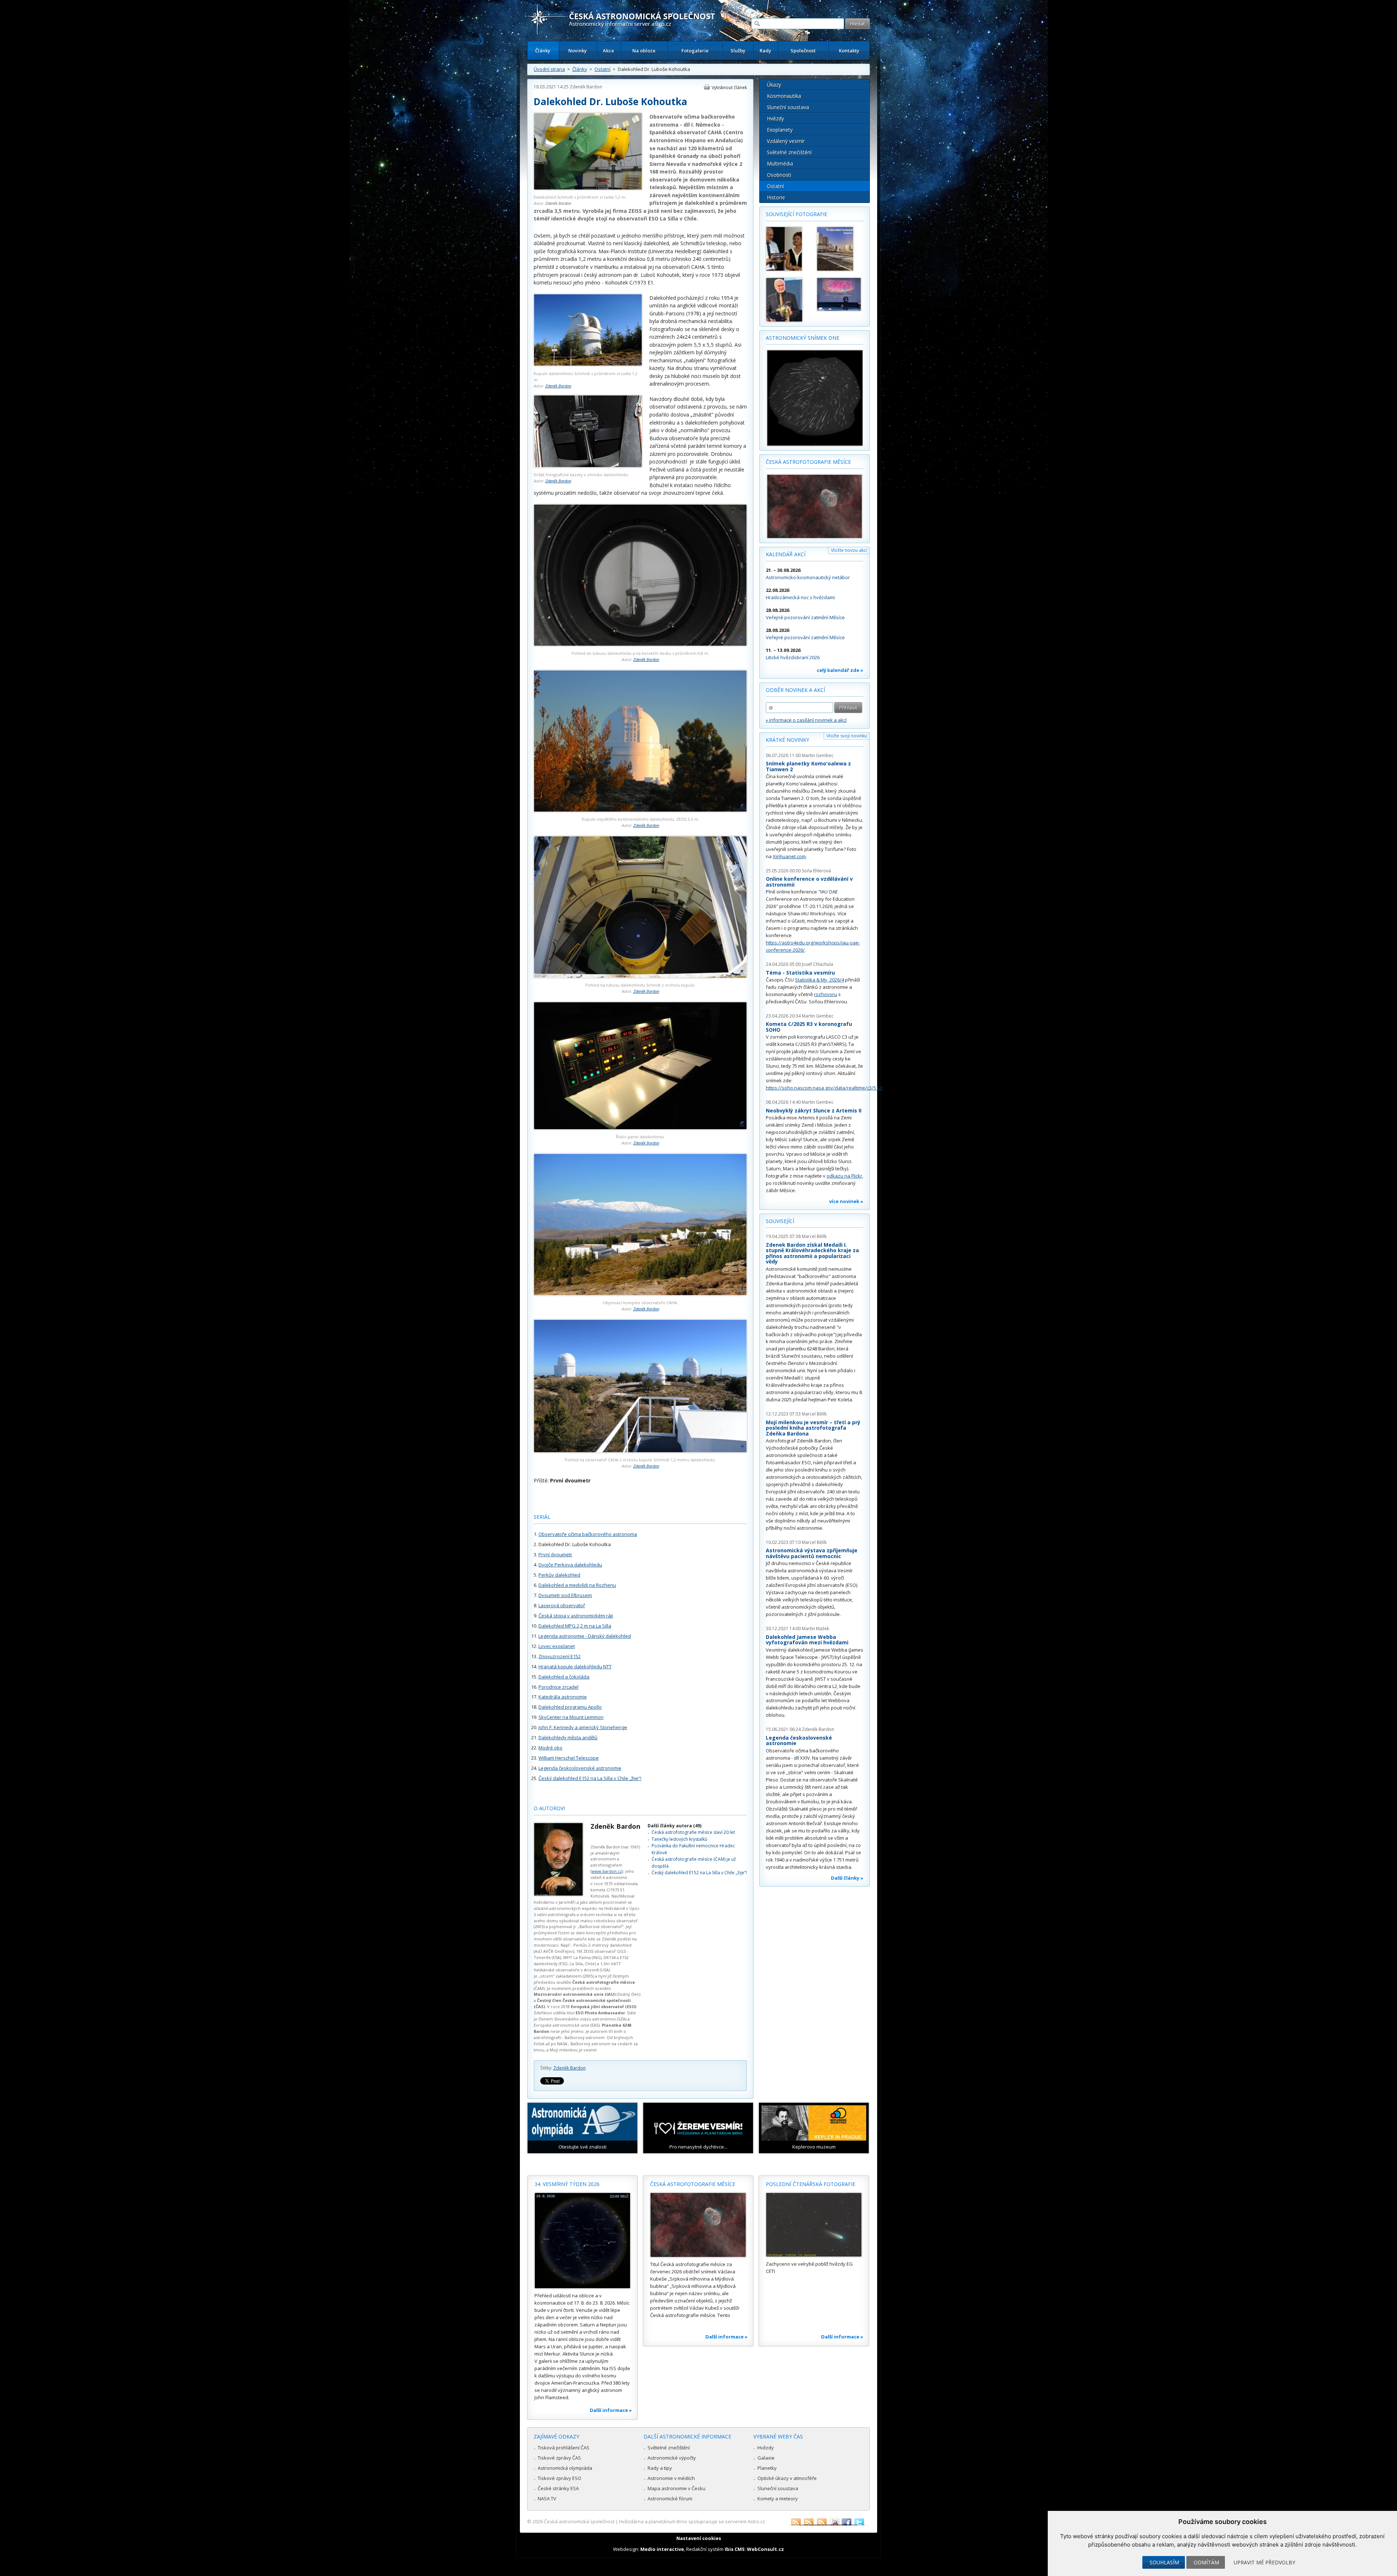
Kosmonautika (784, 96)
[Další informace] (582, 2241)
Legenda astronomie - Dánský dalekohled (585, 1636)
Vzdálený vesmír (786, 141)
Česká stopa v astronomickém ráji (576, 1616)
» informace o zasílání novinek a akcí (806, 720)
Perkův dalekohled (559, 1575)
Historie (776, 197)
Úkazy (774, 85)
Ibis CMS (735, 2549)
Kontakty (849, 51)
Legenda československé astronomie (580, 1768)
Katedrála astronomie (563, 1697)
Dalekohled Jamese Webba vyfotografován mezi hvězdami (807, 1640)
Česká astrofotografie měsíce (808, 462)
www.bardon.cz (607, 1871)
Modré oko (550, 1748)
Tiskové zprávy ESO (560, 2478)
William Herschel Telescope (569, 1758)
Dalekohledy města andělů (568, 1737)
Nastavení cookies (699, 2538)
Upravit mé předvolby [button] (1264, 2562)
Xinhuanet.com (789, 856)
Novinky (578, 51)
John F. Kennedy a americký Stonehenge (583, 1727)
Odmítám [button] (1206, 2562)
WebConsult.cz (765, 2549)
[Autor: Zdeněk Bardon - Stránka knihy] (839, 249)
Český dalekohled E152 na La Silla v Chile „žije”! (590, 1778)
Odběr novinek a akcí (795, 690)
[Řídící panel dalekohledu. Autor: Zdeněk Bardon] (640, 1128)
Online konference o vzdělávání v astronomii (809, 882)
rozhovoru (825, 994)
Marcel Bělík (814, 1236)
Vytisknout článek (729, 87)
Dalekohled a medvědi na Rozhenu (577, 1585)
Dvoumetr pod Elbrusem (565, 1595)
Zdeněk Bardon (586, 87)
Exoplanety (780, 130)
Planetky (767, 2468)
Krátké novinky (787, 740)
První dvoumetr (555, 1554)
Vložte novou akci (849, 550)
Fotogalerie (695, 51)
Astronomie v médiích (671, 2478)
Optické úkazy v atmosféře (787, 2478)
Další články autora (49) (674, 1826)
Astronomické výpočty (672, 2458)
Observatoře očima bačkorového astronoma (588, 1534)
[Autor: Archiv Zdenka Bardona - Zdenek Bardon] (788, 300)
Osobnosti (779, 175)
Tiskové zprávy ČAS (559, 2458)
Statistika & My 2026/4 (819, 980)
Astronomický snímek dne (803, 338)
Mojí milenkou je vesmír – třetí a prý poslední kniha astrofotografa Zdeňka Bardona (813, 1428)
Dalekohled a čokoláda (564, 1677)
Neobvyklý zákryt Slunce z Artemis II (814, 1110)
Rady (765, 51)
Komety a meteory (778, 2499)
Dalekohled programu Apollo (570, 1707)
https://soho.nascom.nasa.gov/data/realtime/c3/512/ (824, 1088)
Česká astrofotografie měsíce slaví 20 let (693, 1832)
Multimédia (780, 164)
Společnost (803, 51)
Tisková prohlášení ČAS (564, 2448)
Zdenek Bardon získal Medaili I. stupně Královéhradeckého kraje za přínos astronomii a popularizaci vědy (812, 1253)
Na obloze (644, 51)
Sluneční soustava (788, 107)
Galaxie (766, 2458)
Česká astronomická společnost (579, 2521)
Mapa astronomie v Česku (676, 2488)
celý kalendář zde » (840, 670)
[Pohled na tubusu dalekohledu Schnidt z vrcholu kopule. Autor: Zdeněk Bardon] (640, 976)
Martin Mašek (815, 1629)
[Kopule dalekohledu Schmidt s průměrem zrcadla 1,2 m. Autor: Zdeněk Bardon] (588, 364)
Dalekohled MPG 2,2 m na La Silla (575, 1626)
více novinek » (846, 1201)
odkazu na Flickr (844, 1176)
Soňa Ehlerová (816, 871)
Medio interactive (662, 2549)
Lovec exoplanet (557, 1646)
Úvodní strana (549, 69)
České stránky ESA (558, 2488)
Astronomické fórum (670, 2499)
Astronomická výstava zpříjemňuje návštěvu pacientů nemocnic (812, 1553)
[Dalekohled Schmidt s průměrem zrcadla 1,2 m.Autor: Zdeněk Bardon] (588, 188)
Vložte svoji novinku (847, 736)
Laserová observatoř (562, 1605)
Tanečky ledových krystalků (679, 1839)
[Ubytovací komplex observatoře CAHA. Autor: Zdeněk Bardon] (640, 1293)
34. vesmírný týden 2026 (567, 2184)
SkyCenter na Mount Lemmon (571, 1717)
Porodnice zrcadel (558, 1687)
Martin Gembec (818, 755)
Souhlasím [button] (1164, 2562)
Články (543, 51)
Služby (738, 51)
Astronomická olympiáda (565, 2468)
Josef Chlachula (817, 964)
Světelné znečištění (789, 152)
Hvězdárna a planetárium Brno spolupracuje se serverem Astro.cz (692, 2521)
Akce (608, 51)
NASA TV (547, 2499)
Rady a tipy (660, 2468)
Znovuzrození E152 (560, 1656)
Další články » (847, 1878)
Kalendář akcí (786, 554)
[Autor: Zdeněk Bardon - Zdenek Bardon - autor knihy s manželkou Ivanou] (788, 249)
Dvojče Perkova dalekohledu (570, 1565)
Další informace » (611, 2410)
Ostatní (602, 69)
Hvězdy (775, 118)
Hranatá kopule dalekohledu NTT (575, 1667)
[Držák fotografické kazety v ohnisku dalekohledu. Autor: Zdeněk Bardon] (588, 465)
